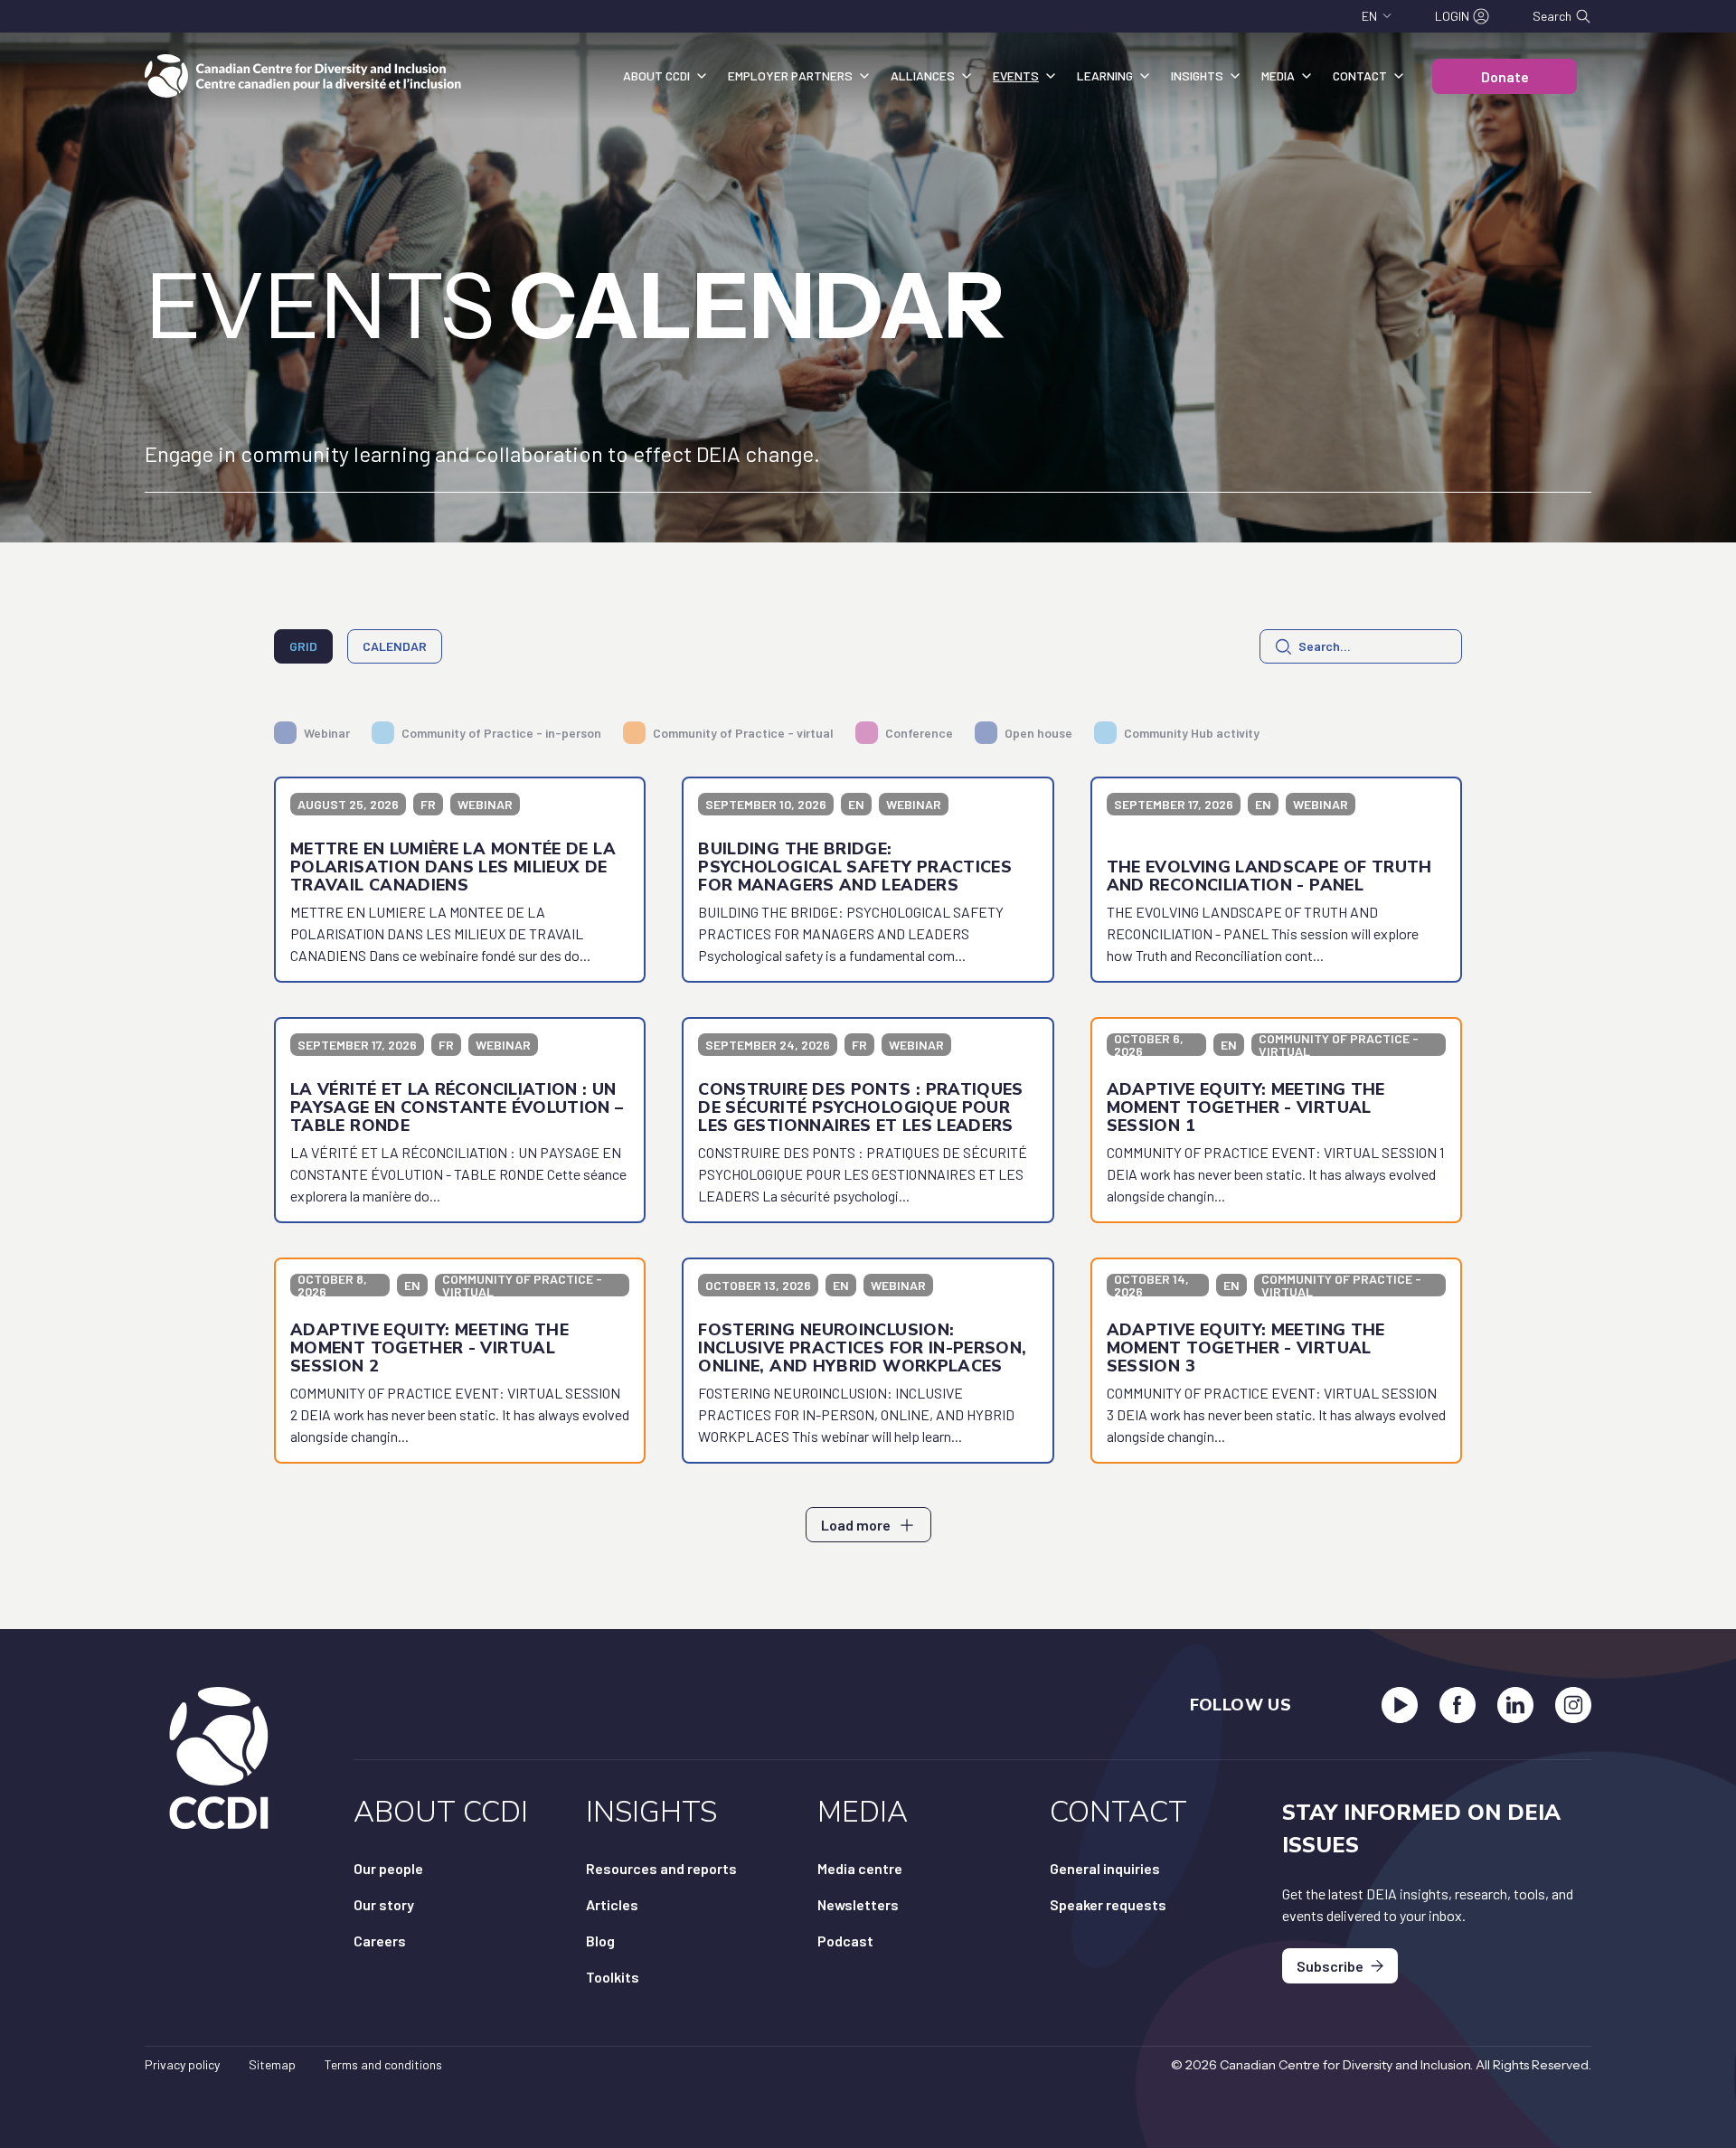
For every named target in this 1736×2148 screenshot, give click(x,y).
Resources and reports (661, 1868)
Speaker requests (1108, 1904)
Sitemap (272, 2064)
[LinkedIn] (1515, 1705)
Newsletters (858, 1904)
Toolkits (613, 1977)
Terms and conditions (383, 2064)
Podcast (845, 1941)
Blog (600, 1941)
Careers (380, 1941)
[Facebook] (1458, 1705)
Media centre (860, 1868)
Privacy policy (182, 2064)
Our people (388, 1868)
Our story (384, 1904)
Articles (612, 1904)
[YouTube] (1400, 1705)
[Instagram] (1573, 1705)
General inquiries (1105, 1868)
